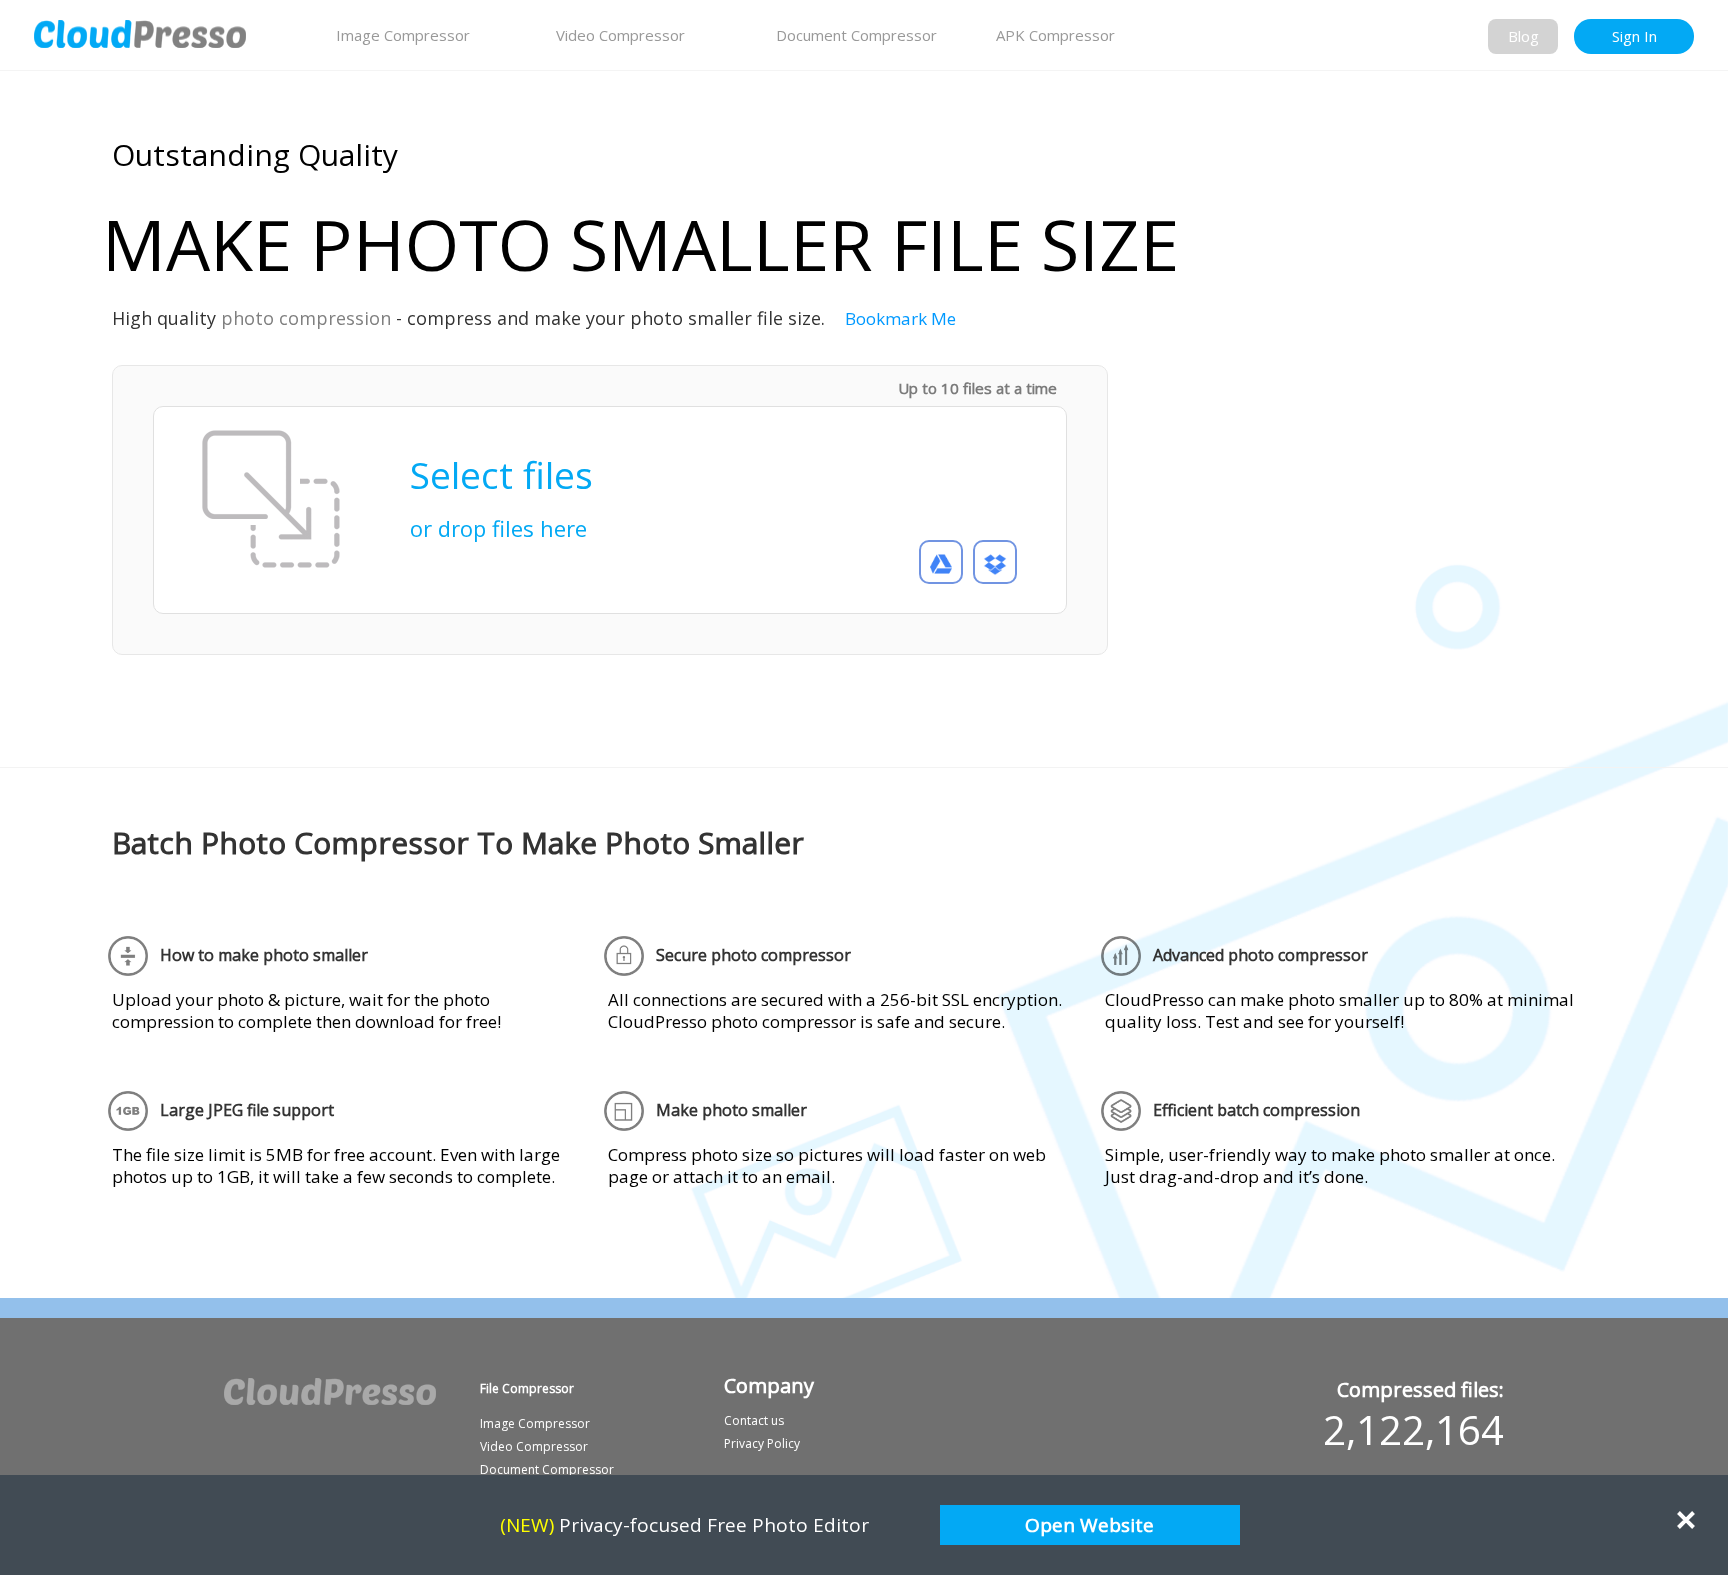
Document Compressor (856, 35)
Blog (1523, 36)
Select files (501, 489)
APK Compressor (1055, 35)
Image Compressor (403, 35)
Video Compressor (620, 35)
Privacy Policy (762, 1443)
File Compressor (527, 1388)
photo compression (306, 318)
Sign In (1634, 36)
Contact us (754, 1420)
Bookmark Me (900, 318)
